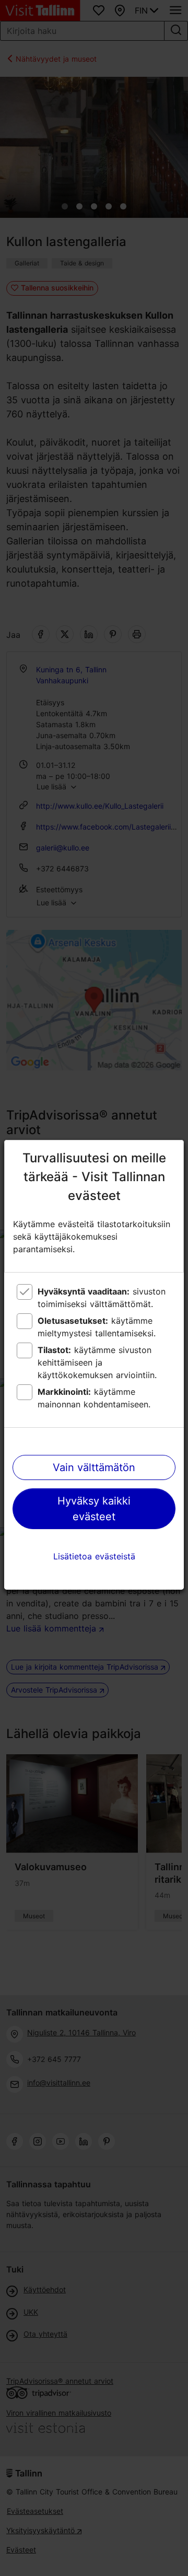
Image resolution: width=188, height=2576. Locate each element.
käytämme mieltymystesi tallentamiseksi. (97, 1327)
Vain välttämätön (94, 1467)
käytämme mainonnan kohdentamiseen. (94, 1398)
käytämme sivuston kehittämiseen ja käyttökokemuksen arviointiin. (97, 1362)
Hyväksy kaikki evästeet (94, 1509)
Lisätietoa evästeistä (94, 1556)
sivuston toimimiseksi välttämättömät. (102, 1298)
